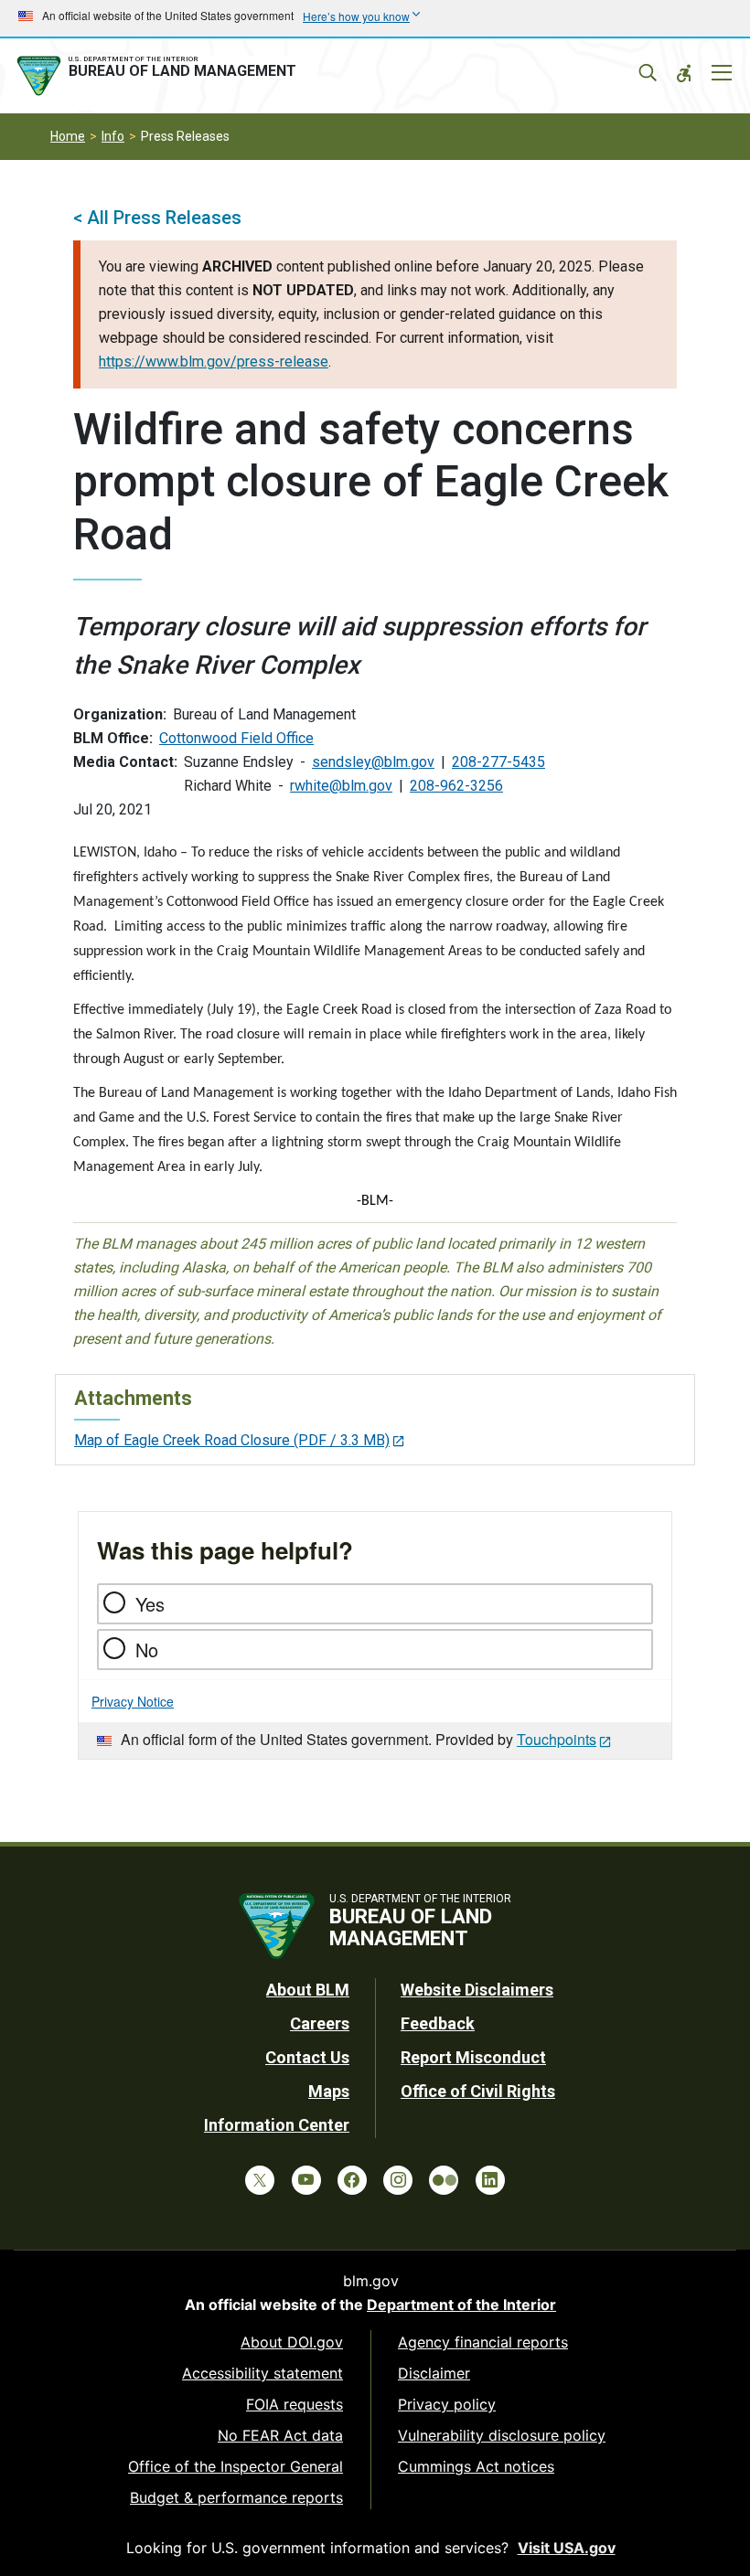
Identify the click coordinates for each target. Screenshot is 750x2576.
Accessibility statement (262, 2373)
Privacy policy (447, 2404)
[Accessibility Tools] (684, 73)
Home (68, 136)
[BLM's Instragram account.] (398, 2180)
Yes (150, 1604)
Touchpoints (557, 1739)
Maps (329, 2091)
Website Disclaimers (477, 1990)
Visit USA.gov (567, 2548)
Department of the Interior (461, 2305)
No (147, 1650)
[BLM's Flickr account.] (444, 2180)
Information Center (277, 2125)
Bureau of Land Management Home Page (160, 76)
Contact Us (307, 2057)
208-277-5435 (498, 762)
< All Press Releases (157, 218)
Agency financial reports (483, 2342)
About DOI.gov (292, 2342)
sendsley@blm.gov (373, 762)
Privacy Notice (133, 1701)
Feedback (438, 2023)
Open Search (648, 73)
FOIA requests (295, 2404)
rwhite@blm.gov (341, 786)
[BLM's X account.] (260, 2180)
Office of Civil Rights (478, 2091)
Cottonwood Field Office (236, 738)
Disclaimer (434, 2373)
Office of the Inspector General (236, 2466)
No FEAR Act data (280, 2435)
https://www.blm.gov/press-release (214, 362)
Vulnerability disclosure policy (502, 2435)
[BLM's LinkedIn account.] (490, 2180)
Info (113, 136)
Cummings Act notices (476, 2466)
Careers (320, 2023)
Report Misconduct (473, 2057)
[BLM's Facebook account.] (352, 2180)
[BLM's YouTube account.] (306, 2180)
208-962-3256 (456, 786)
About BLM (308, 1990)
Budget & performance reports (236, 2497)
